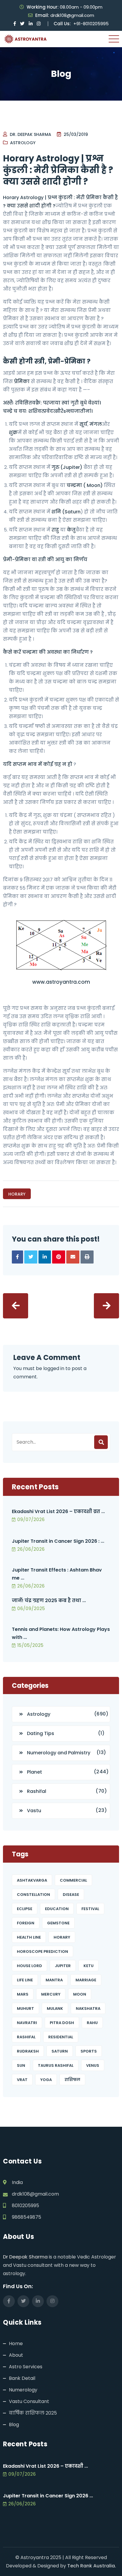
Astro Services (26, 2367)
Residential (61, 2037)
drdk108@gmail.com (72, 15)
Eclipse (25, 1909)
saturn (60, 2051)
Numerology (23, 2390)
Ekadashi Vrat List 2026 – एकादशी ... (45, 2466)
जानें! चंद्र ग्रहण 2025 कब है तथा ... (49, 1600)
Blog (14, 2425)
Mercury (51, 1994)
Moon (80, 1994)
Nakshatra (88, 2008)
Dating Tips (41, 1733)
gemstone (58, 1923)
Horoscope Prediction (42, 1952)
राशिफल (72, 2080)
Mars (23, 1994)
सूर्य (83, 424)
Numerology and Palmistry (59, 1753)
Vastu (34, 1811)
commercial (73, 1880)
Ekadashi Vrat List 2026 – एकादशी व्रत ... (58, 1511)
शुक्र (13, 432)
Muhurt (25, 2008)
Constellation (33, 1895)
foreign (26, 1923)
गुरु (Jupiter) (67, 467)
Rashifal (37, 1791)
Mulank (55, 2008)
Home (16, 2344)
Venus (93, 2065)
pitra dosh (62, 2023)
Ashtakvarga (32, 1880)
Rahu (92, 2023)
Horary (17, 1194)
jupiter (63, 1966)
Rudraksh (28, 2051)
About (16, 2355)
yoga (46, 2080)
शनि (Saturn (66, 512)
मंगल (96, 424)
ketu (89, 1966)
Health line (29, 1937)
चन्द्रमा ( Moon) (85, 485)
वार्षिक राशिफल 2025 (33, 2413)
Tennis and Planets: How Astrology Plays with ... (61, 1633)
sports (89, 2051)
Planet (34, 1772)
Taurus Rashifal (56, 2065)
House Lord (29, 1966)
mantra (54, 1980)
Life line (25, 1980)
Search (101, 1442)
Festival (90, 1909)
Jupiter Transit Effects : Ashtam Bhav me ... (57, 1574)
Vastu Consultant (29, 2401)
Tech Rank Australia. (92, 2566)
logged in (54, 1368)
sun (21, 2065)
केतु (71, 530)
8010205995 (25, 2206)
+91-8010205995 (91, 24)
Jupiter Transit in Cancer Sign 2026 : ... (58, 1541)
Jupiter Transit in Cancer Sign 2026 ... (48, 2496)
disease (71, 1895)
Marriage (86, 1980)
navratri (27, 2023)
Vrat (22, 2080)
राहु (55, 530)
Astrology (23, 143)
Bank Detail (22, 2378)
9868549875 (27, 2217)
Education (57, 1909)
